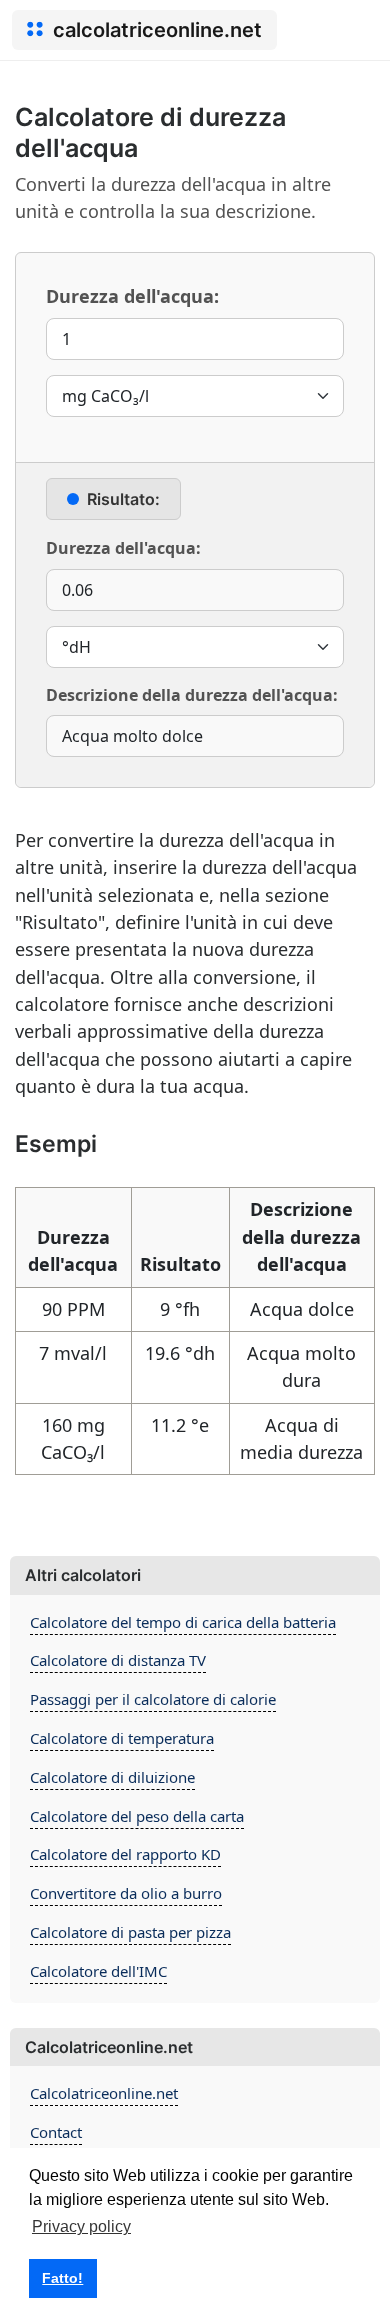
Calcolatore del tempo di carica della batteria (183, 1622)
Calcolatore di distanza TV (118, 1660)
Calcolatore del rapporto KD (125, 1854)
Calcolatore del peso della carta (137, 1816)
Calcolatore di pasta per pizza (130, 1932)
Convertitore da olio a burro (126, 1893)
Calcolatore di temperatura (122, 1738)
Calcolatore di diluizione (112, 1777)
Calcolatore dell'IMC (98, 1971)
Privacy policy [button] (81, 2226)
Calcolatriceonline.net (104, 2093)
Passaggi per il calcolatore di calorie (153, 1699)
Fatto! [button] (62, 2278)
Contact (56, 2132)
